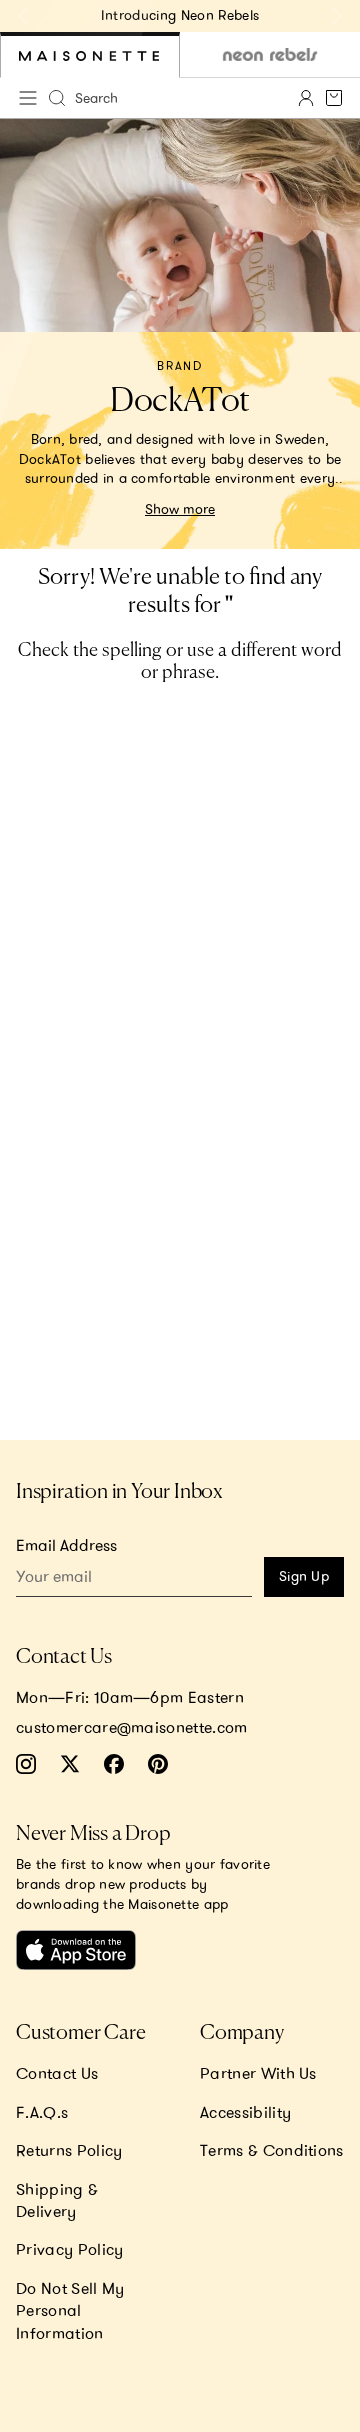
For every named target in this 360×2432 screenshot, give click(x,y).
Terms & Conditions (272, 2150)
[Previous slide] (24, 16)
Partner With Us (258, 2073)
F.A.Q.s (42, 2112)
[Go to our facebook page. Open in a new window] (114, 1764)
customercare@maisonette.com (132, 1727)
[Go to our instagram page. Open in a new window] (26, 1764)
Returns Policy (69, 2150)
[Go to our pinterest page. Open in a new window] (158, 1764)
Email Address (66, 1545)
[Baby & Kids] (90, 55)
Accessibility (245, 2112)
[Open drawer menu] (28, 98)
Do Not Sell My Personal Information (70, 2310)
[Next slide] (336, 16)
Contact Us (57, 2073)
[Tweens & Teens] (270, 55)
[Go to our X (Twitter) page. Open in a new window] (70, 1764)
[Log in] (306, 98)
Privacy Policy (69, 2249)
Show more (180, 509)
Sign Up (304, 1576)
